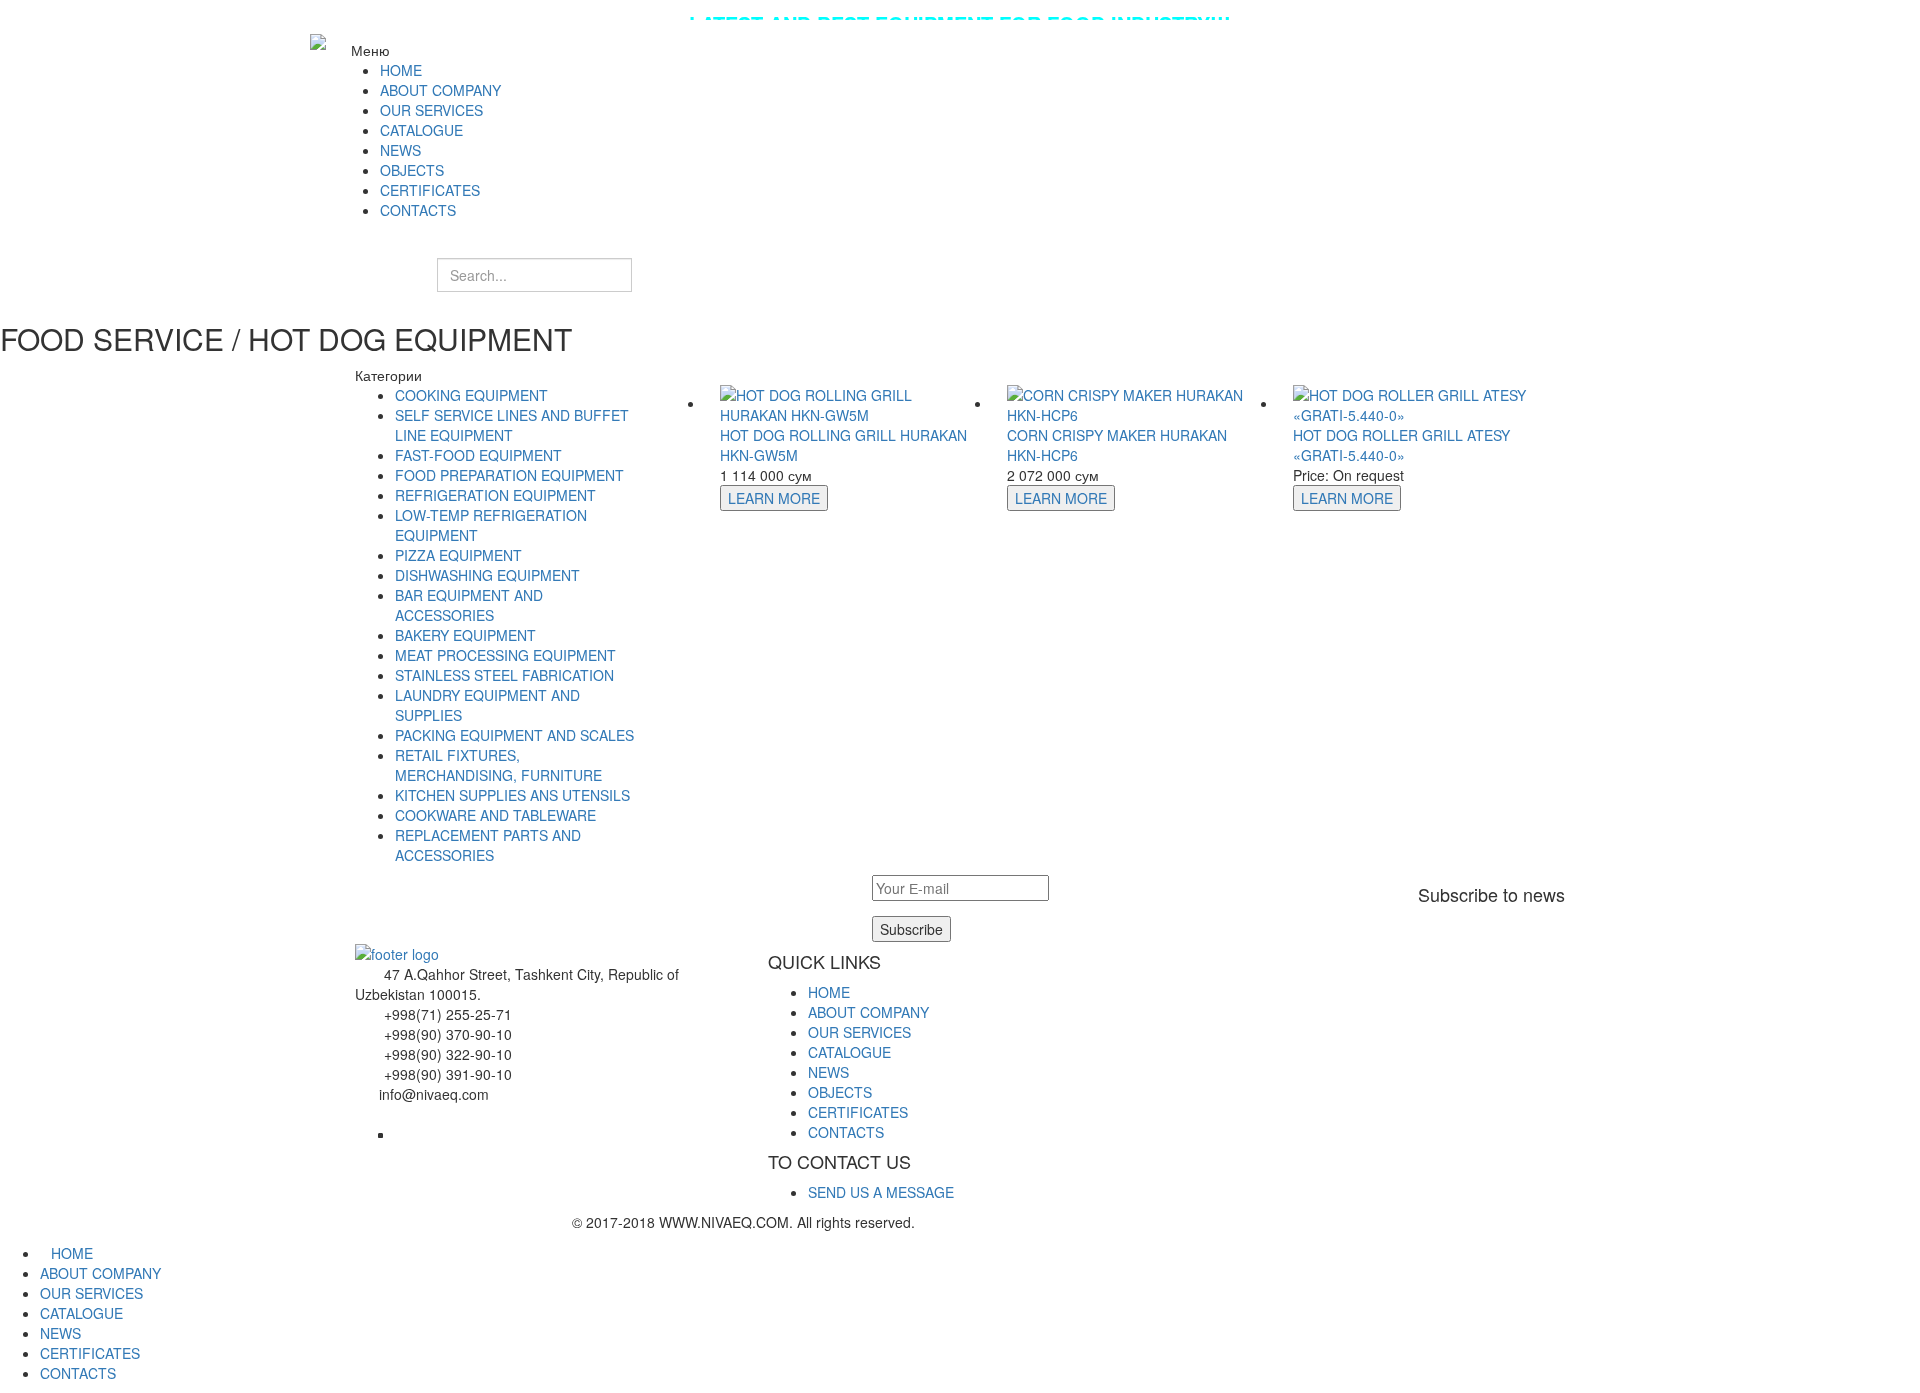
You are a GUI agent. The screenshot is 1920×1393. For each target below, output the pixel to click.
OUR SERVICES (859, 1032)
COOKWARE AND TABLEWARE (495, 815)
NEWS (828, 1072)
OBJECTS (840, 1092)
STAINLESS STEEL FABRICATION (504, 675)
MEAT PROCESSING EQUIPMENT (505, 655)
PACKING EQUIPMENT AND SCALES (514, 735)
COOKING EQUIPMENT (471, 395)
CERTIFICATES (858, 1112)
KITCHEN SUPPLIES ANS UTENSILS (512, 795)
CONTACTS (846, 1132)
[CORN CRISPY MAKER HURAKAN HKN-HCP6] (1135, 403)
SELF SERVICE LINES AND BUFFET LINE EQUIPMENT (512, 425)
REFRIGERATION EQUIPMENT (495, 495)
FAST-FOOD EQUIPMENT (478, 455)
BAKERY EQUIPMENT (465, 635)
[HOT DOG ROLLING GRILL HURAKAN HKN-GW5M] (848, 403)
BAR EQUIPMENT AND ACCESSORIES (469, 605)
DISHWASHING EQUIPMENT (487, 575)
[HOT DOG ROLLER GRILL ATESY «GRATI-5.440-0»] (1421, 403)
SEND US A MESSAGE (881, 1192)
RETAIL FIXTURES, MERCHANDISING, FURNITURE (498, 765)
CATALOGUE (849, 1052)
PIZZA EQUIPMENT (458, 555)
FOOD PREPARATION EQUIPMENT (509, 475)
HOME (829, 992)
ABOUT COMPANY (868, 1012)
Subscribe (911, 929)
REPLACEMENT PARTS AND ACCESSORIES (488, 845)
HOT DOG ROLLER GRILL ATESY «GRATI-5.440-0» (1401, 445)
